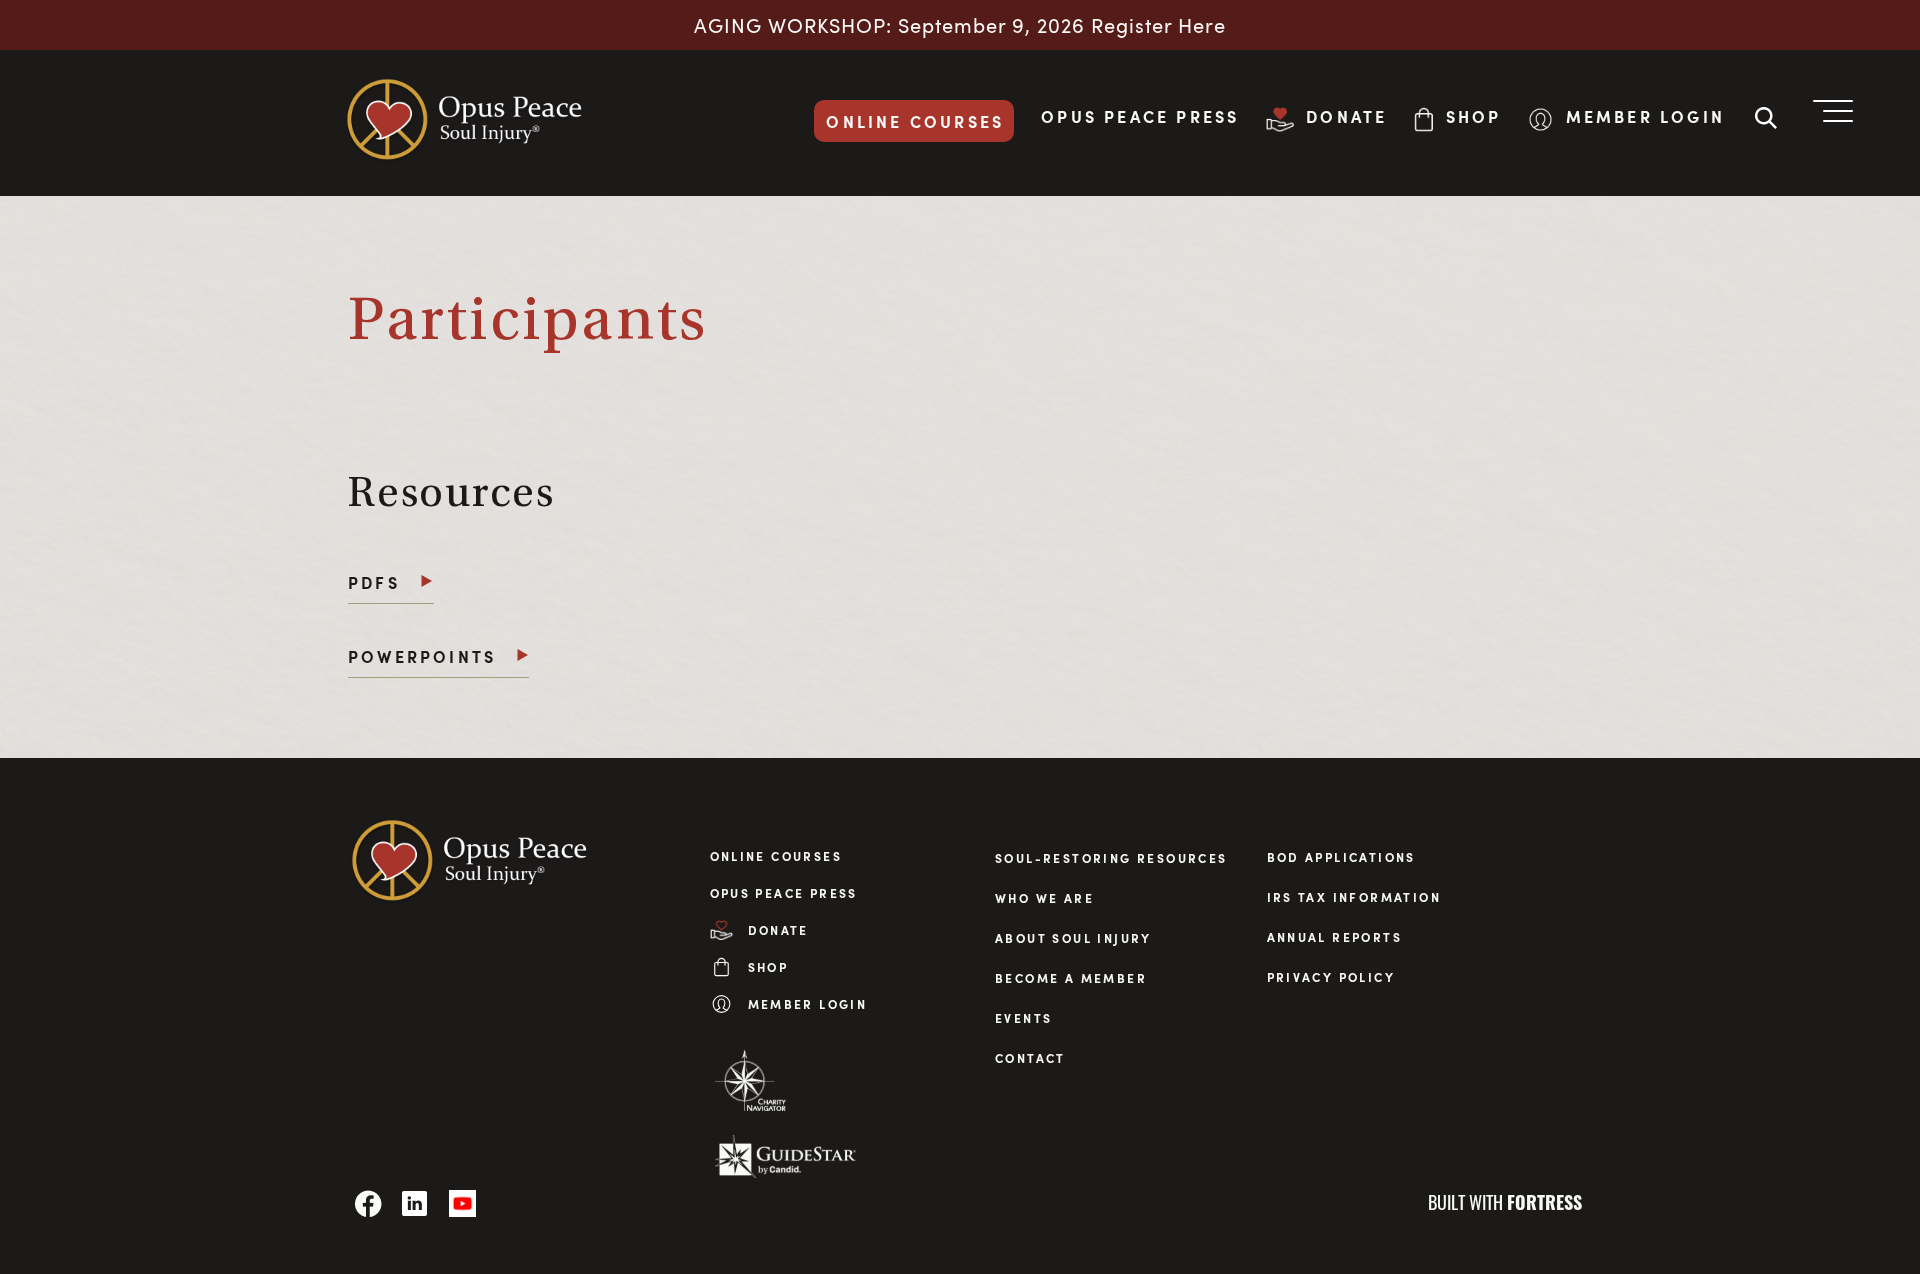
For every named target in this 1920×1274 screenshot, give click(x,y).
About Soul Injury (1073, 938)
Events (1023, 1018)
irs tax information (1354, 897)
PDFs (374, 582)
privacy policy (1331, 977)
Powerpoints (422, 656)
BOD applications (1341, 857)
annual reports (1335, 937)
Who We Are (1044, 898)
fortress (1544, 1202)
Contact (1030, 1058)
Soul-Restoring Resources (1111, 858)
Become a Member (1071, 978)
